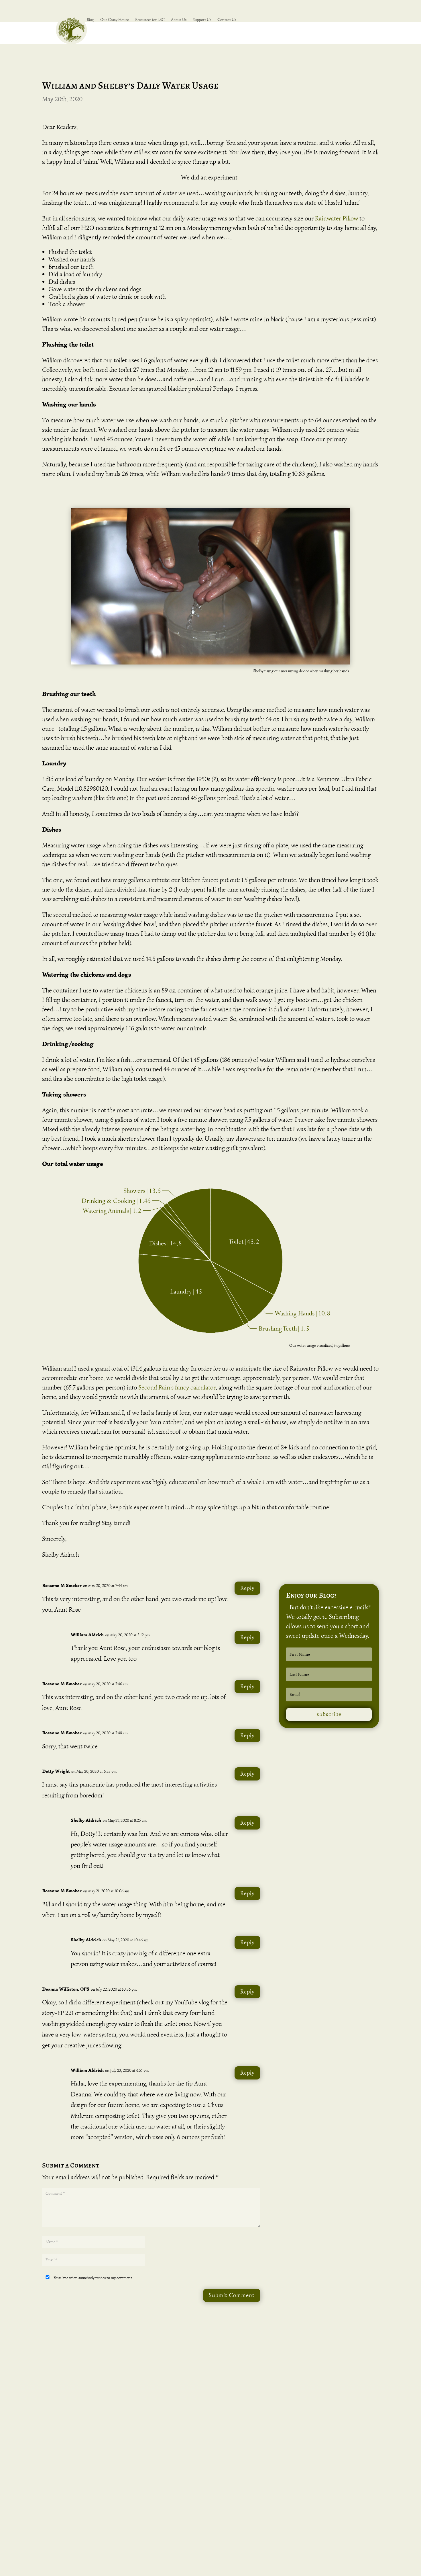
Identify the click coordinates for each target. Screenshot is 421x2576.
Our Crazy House (115, 20)
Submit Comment (232, 2295)
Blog (90, 20)
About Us (179, 20)
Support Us (202, 20)
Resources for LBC (150, 20)
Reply (247, 1588)
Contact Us (227, 20)
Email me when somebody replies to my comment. (93, 2278)
